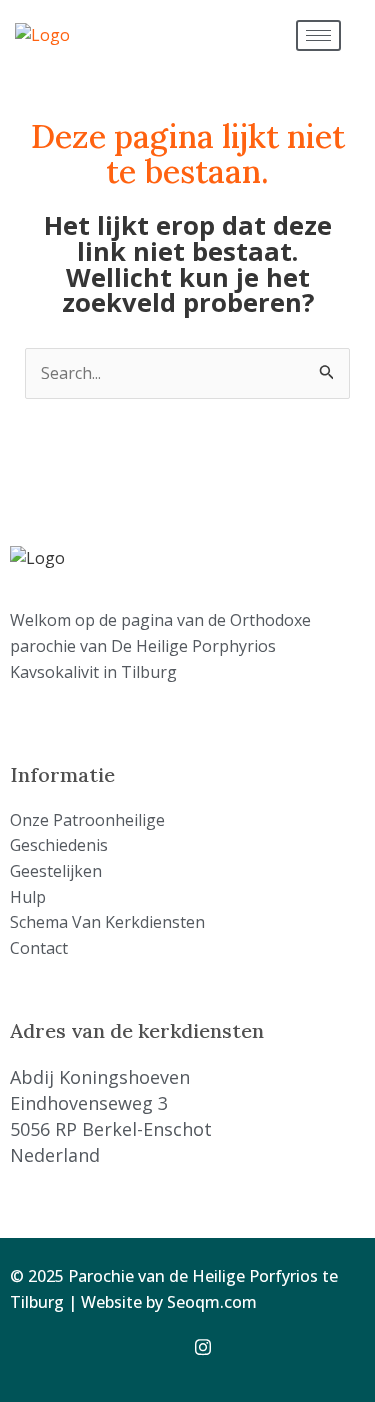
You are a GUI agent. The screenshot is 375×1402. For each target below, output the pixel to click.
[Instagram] (210, 1346)
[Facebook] (166, 1346)
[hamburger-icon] (318, 35)
